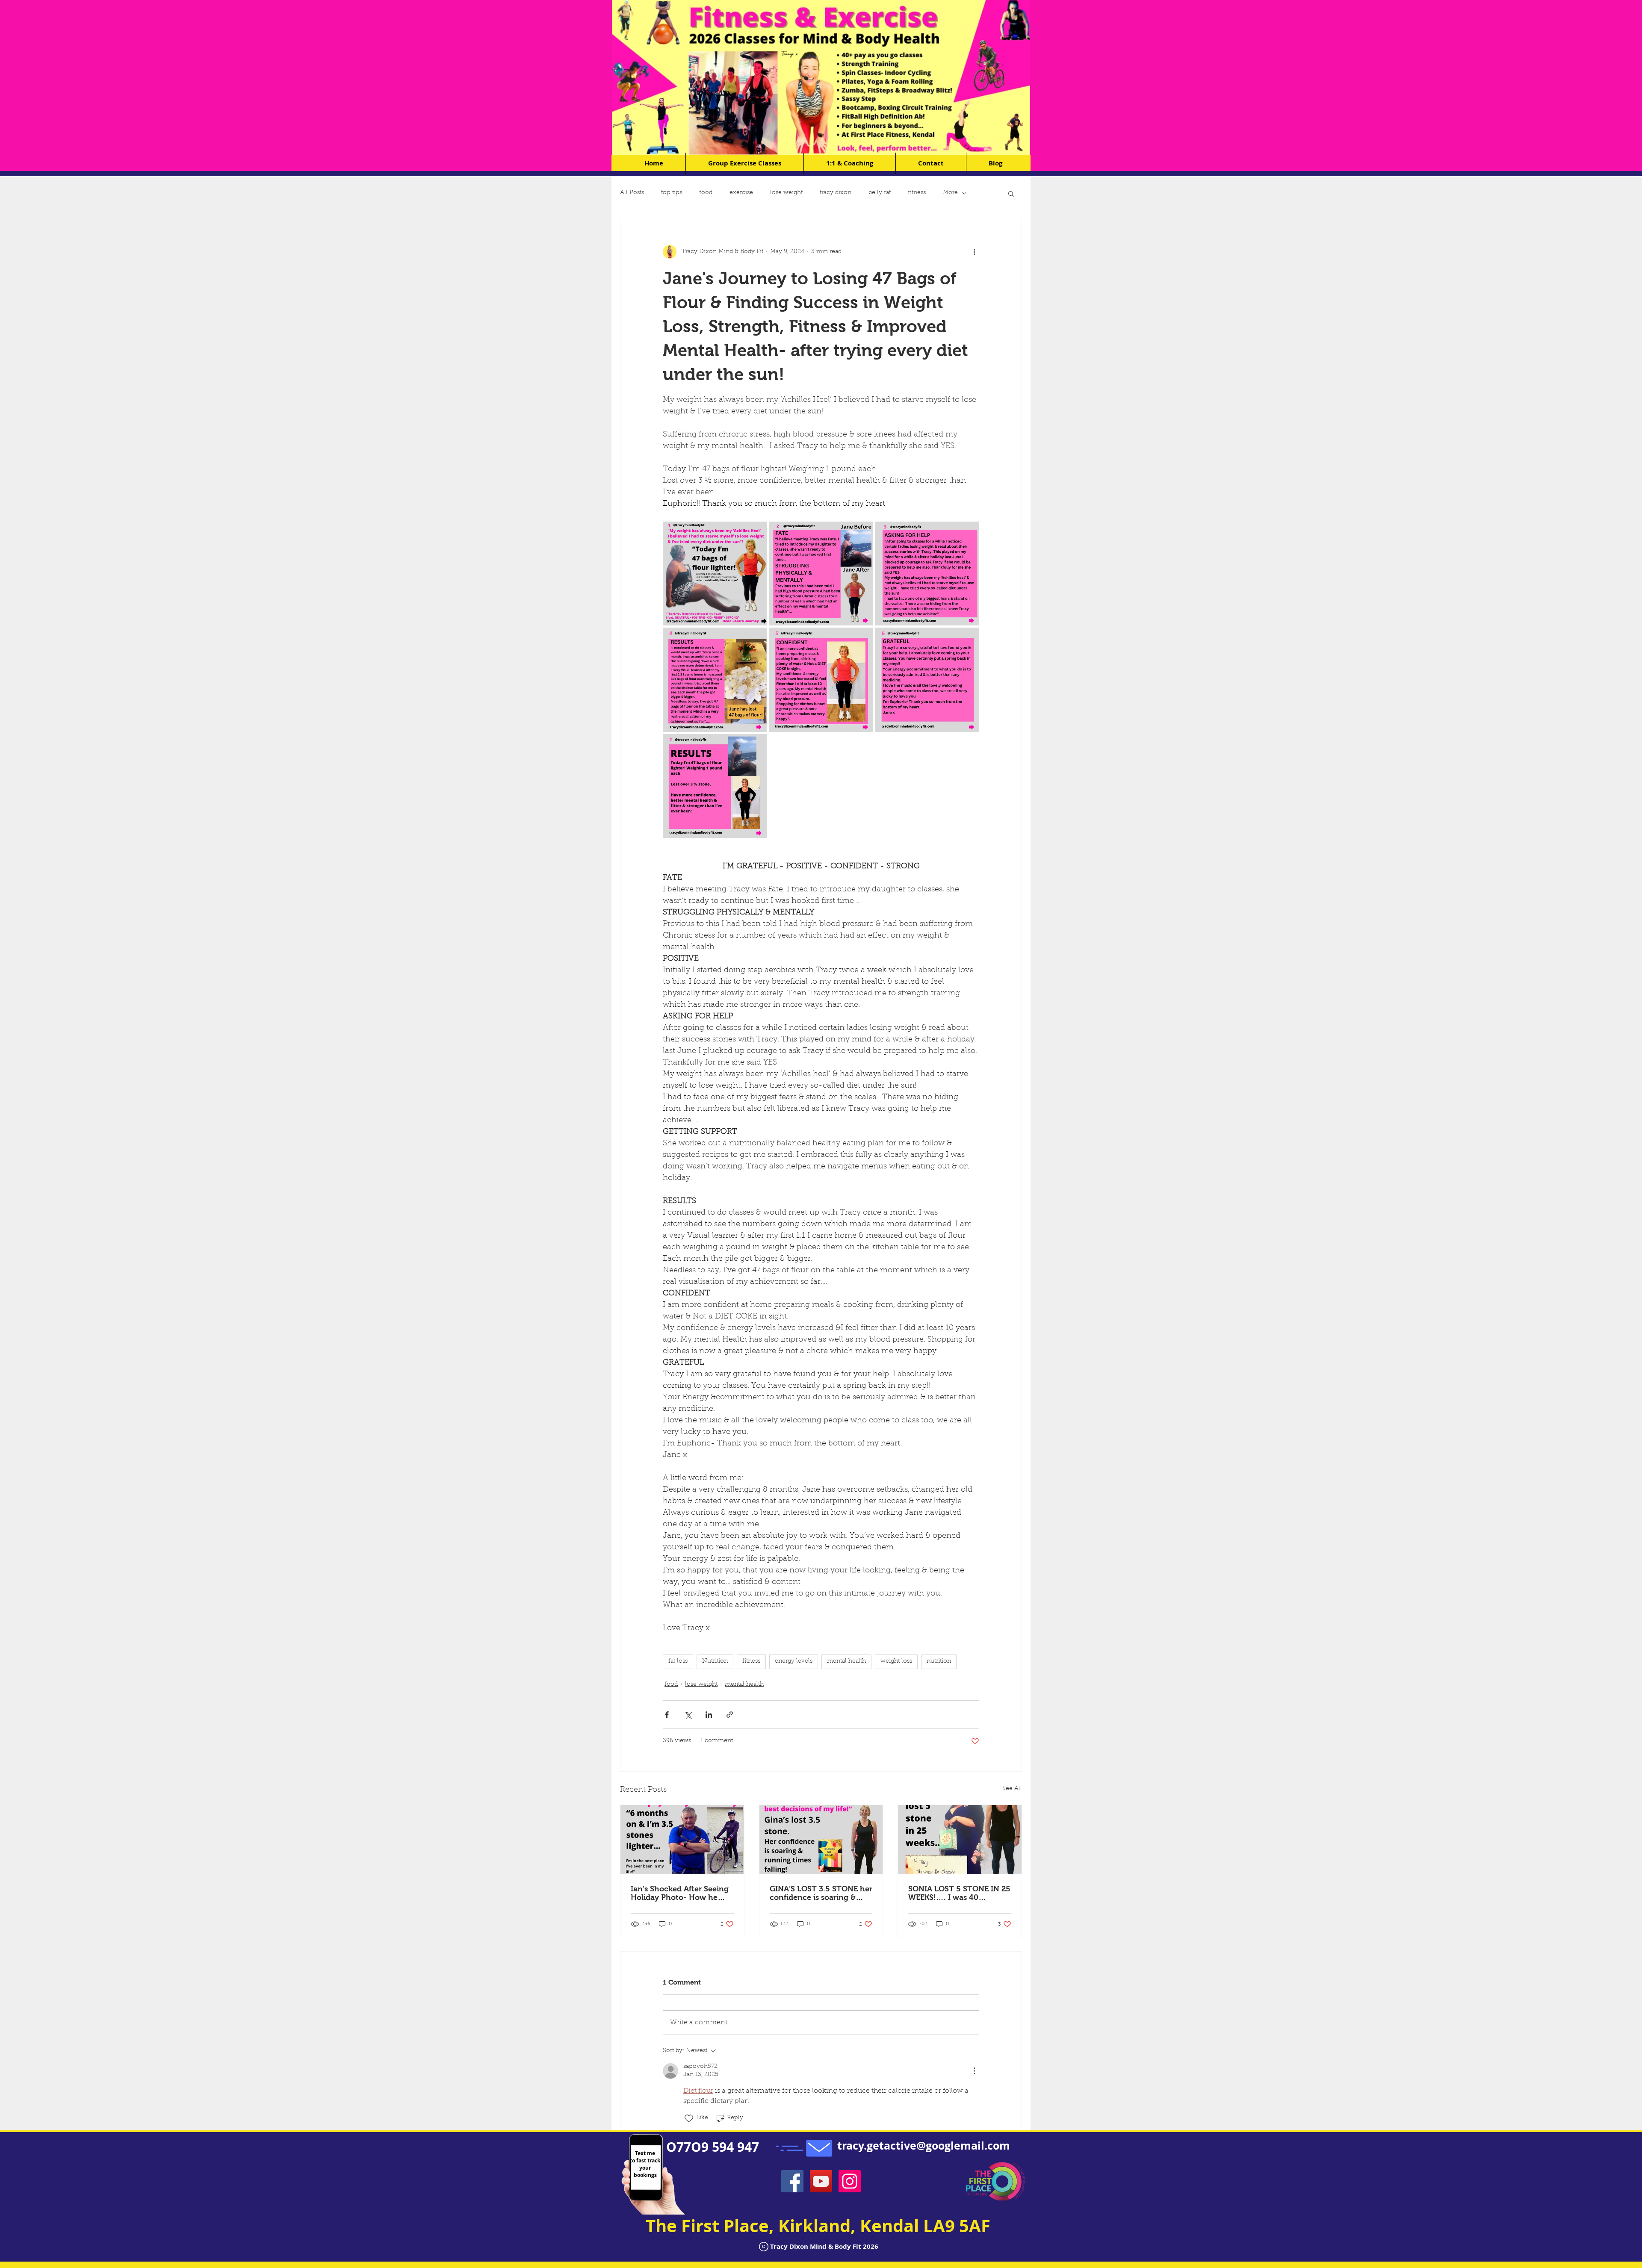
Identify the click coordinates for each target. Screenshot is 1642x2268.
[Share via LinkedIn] (709, 1715)
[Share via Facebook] (667, 1715)
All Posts (632, 193)
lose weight (786, 193)
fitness (917, 193)
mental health (846, 1661)
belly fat (880, 193)
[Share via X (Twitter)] (688, 1715)
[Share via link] (730, 1715)
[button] (1011, 193)
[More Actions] (974, 2071)
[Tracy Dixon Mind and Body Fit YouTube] (821, 2181)
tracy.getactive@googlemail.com (924, 2146)
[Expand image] (715, 574)
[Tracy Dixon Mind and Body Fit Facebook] (792, 2181)
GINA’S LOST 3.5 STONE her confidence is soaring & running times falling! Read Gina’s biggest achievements (821, 1893)
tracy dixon (836, 193)
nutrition (939, 1661)
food (706, 193)
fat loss (678, 1661)
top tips (672, 193)
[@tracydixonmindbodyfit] (850, 2181)
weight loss (896, 1661)
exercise (741, 193)
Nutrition (715, 1661)
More (950, 193)
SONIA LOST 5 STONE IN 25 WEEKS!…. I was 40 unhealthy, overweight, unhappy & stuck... (959, 1893)
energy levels (794, 1661)
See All (1012, 1789)
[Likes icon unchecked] (689, 2118)
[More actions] (974, 252)
